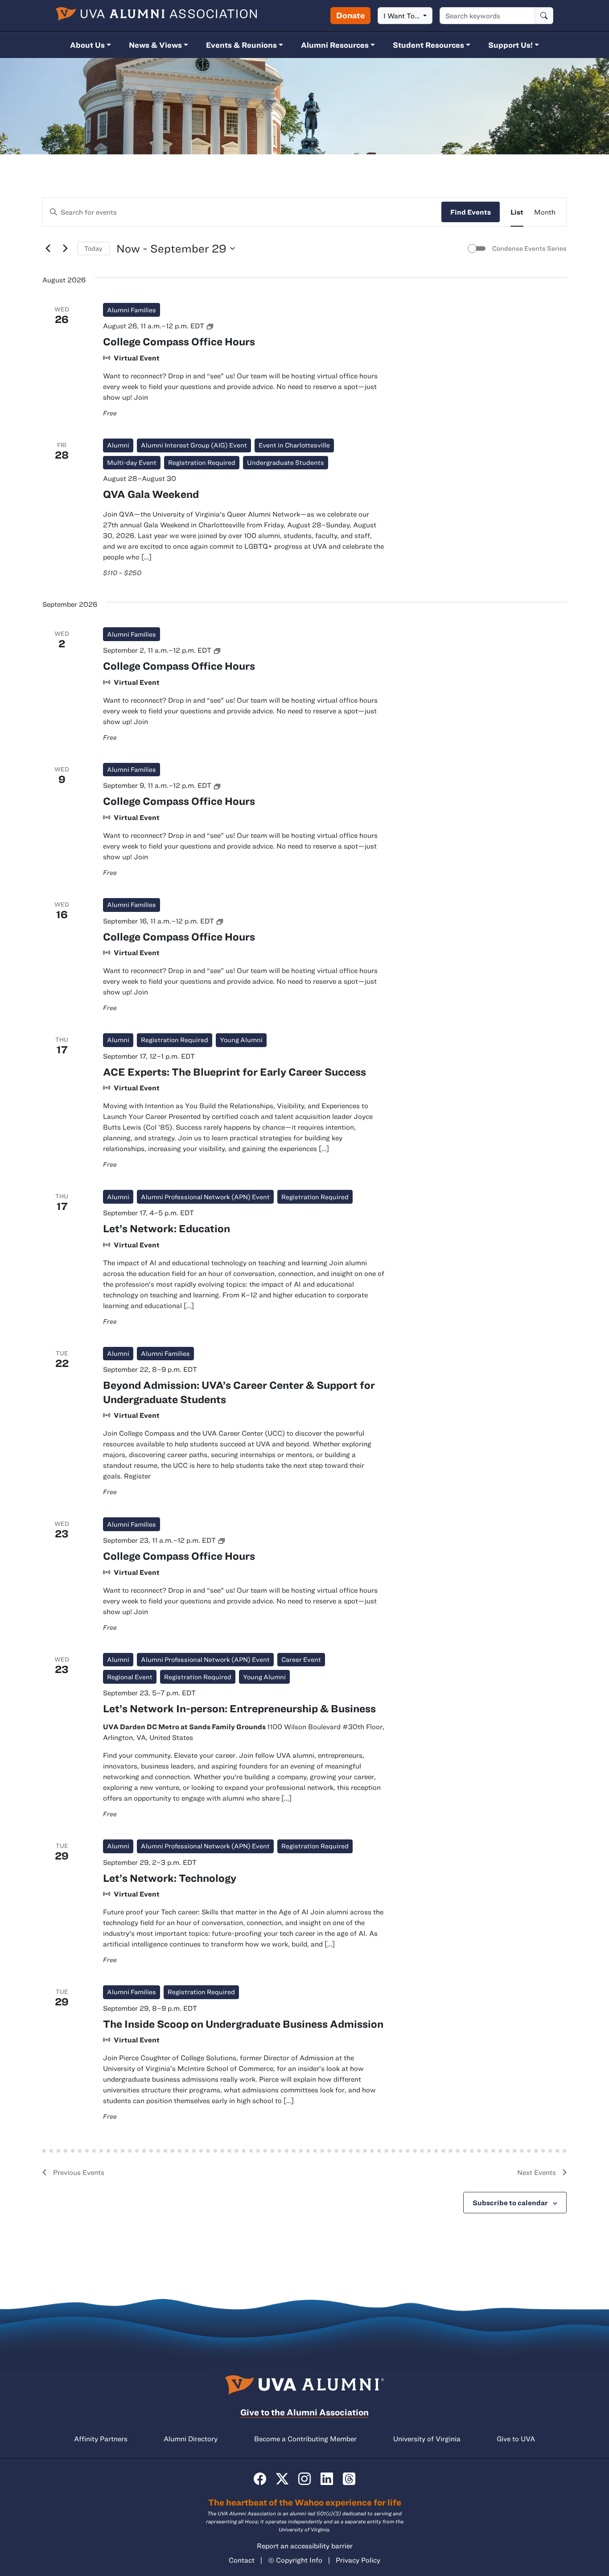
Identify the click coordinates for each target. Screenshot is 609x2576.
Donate (350, 15)
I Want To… (402, 16)
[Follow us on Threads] (349, 2479)
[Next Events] (65, 248)
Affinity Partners (101, 2439)
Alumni (118, 445)
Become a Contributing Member (305, 2439)
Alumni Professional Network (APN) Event (205, 1197)
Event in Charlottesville (294, 445)
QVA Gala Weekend (151, 494)
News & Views (155, 45)
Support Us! (510, 45)
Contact (242, 2560)
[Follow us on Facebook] (260, 2479)
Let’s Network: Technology (170, 1878)
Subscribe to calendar (510, 2203)
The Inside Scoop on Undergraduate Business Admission (243, 2024)
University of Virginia (427, 2439)
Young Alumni (241, 1040)
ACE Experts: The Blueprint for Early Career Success (235, 1072)
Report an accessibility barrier (305, 2546)
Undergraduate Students (286, 462)
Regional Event (130, 1677)
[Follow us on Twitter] (282, 2479)
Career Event (301, 1659)
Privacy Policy (358, 2560)
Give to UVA (516, 2439)
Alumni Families (132, 310)
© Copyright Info (295, 2560)
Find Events (471, 212)
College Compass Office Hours (179, 341)
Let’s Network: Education (167, 1228)
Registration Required (202, 462)
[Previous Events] (48, 248)
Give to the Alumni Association (304, 2412)
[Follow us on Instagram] (304, 2479)
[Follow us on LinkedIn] (327, 2479)
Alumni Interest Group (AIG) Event (194, 445)
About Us (87, 45)
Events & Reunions (241, 45)
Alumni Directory (191, 2439)
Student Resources (428, 45)
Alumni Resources (335, 45)
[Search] (544, 16)
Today (93, 248)
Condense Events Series (529, 248)
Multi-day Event (132, 462)
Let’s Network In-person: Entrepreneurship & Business (239, 1708)
